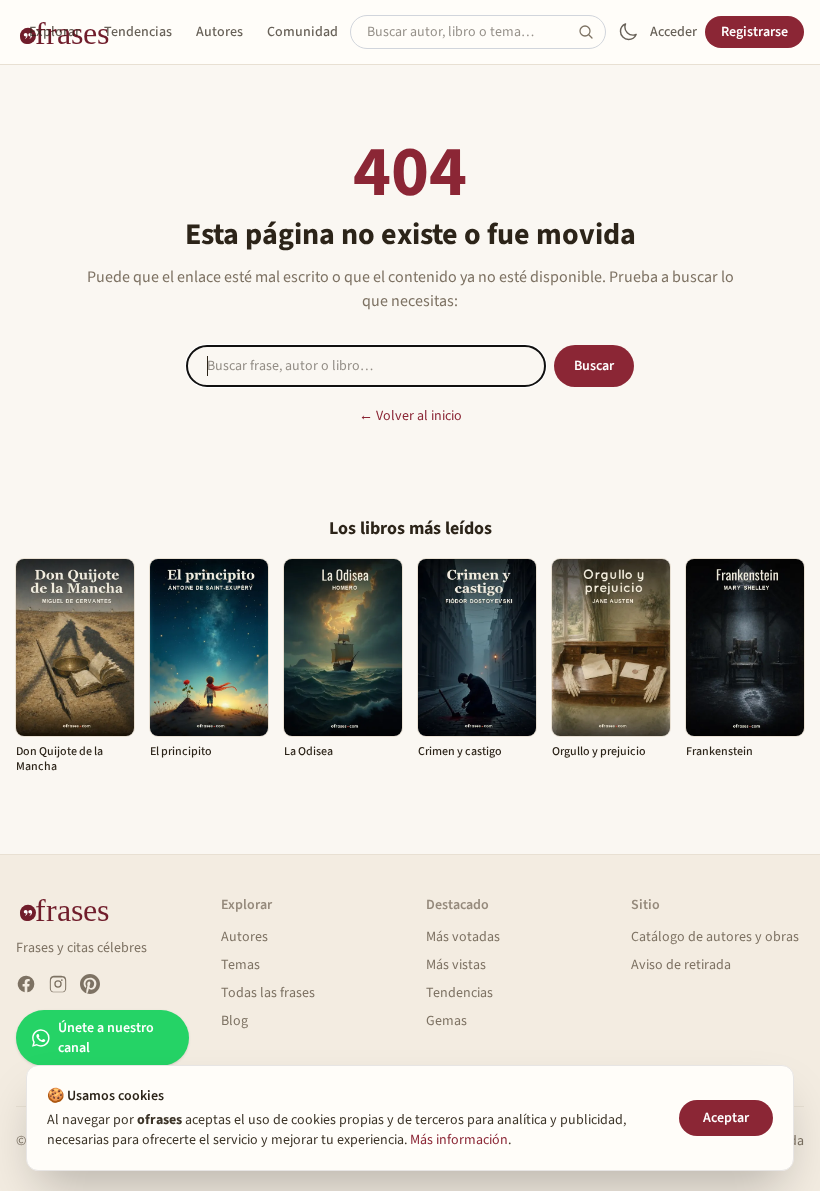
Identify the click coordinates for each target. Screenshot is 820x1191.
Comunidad (302, 32)
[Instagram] (58, 984)
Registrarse (754, 32)
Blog (234, 1021)
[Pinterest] (90, 984)
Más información (459, 1140)
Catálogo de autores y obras (715, 937)
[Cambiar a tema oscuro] (628, 32)
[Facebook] (26, 984)
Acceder (673, 32)
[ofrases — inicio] (72, 909)
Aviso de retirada (681, 965)
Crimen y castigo (460, 751)
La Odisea (308, 751)
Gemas (446, 1021)
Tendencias (138, 32)
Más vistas (456, 965)
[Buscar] (592, 32)
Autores (219, 32)
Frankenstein (719, 751)
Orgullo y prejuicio (599, 751)
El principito (181, 751)
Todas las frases (268, 993)
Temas (240, 965)
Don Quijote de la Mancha (59, 759)
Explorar (54, 32)
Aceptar (726, 1118)
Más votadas (463, 937)
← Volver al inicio (410, 416)
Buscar (594, 366)
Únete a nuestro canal (106, 1038)
